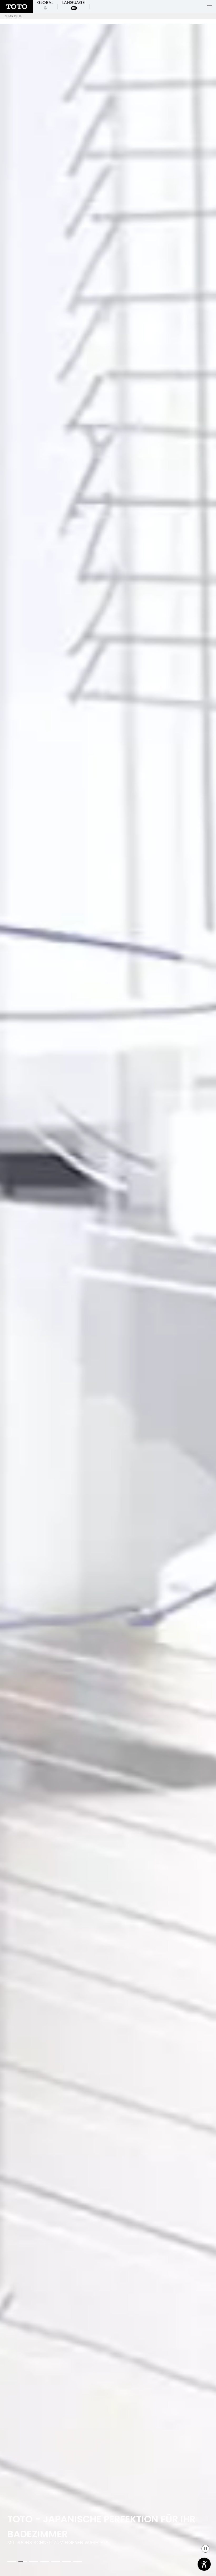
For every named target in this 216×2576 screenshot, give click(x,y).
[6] (67, 2562)
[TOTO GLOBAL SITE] (16, 7)
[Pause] (205, 2549)
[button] (45, 7)
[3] (34, 2562)
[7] (78, 2562)
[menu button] (209, 7)
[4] (45, 2562)
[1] (12, 2562)
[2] (23, 2562)
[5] (56, 2562)
